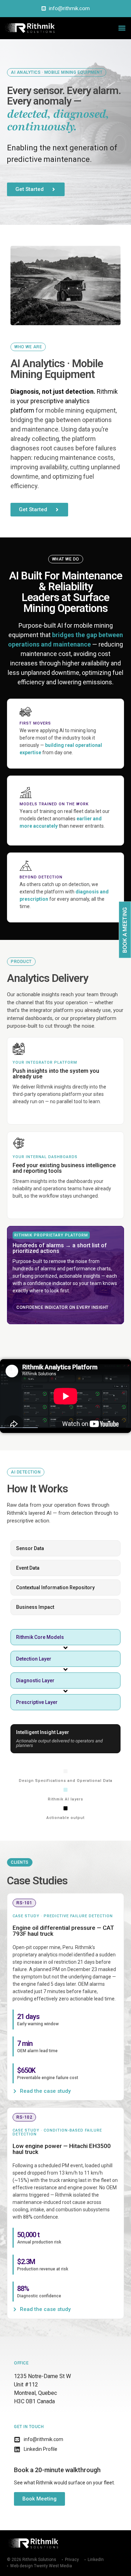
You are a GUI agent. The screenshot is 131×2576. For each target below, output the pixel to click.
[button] (122, 28)
